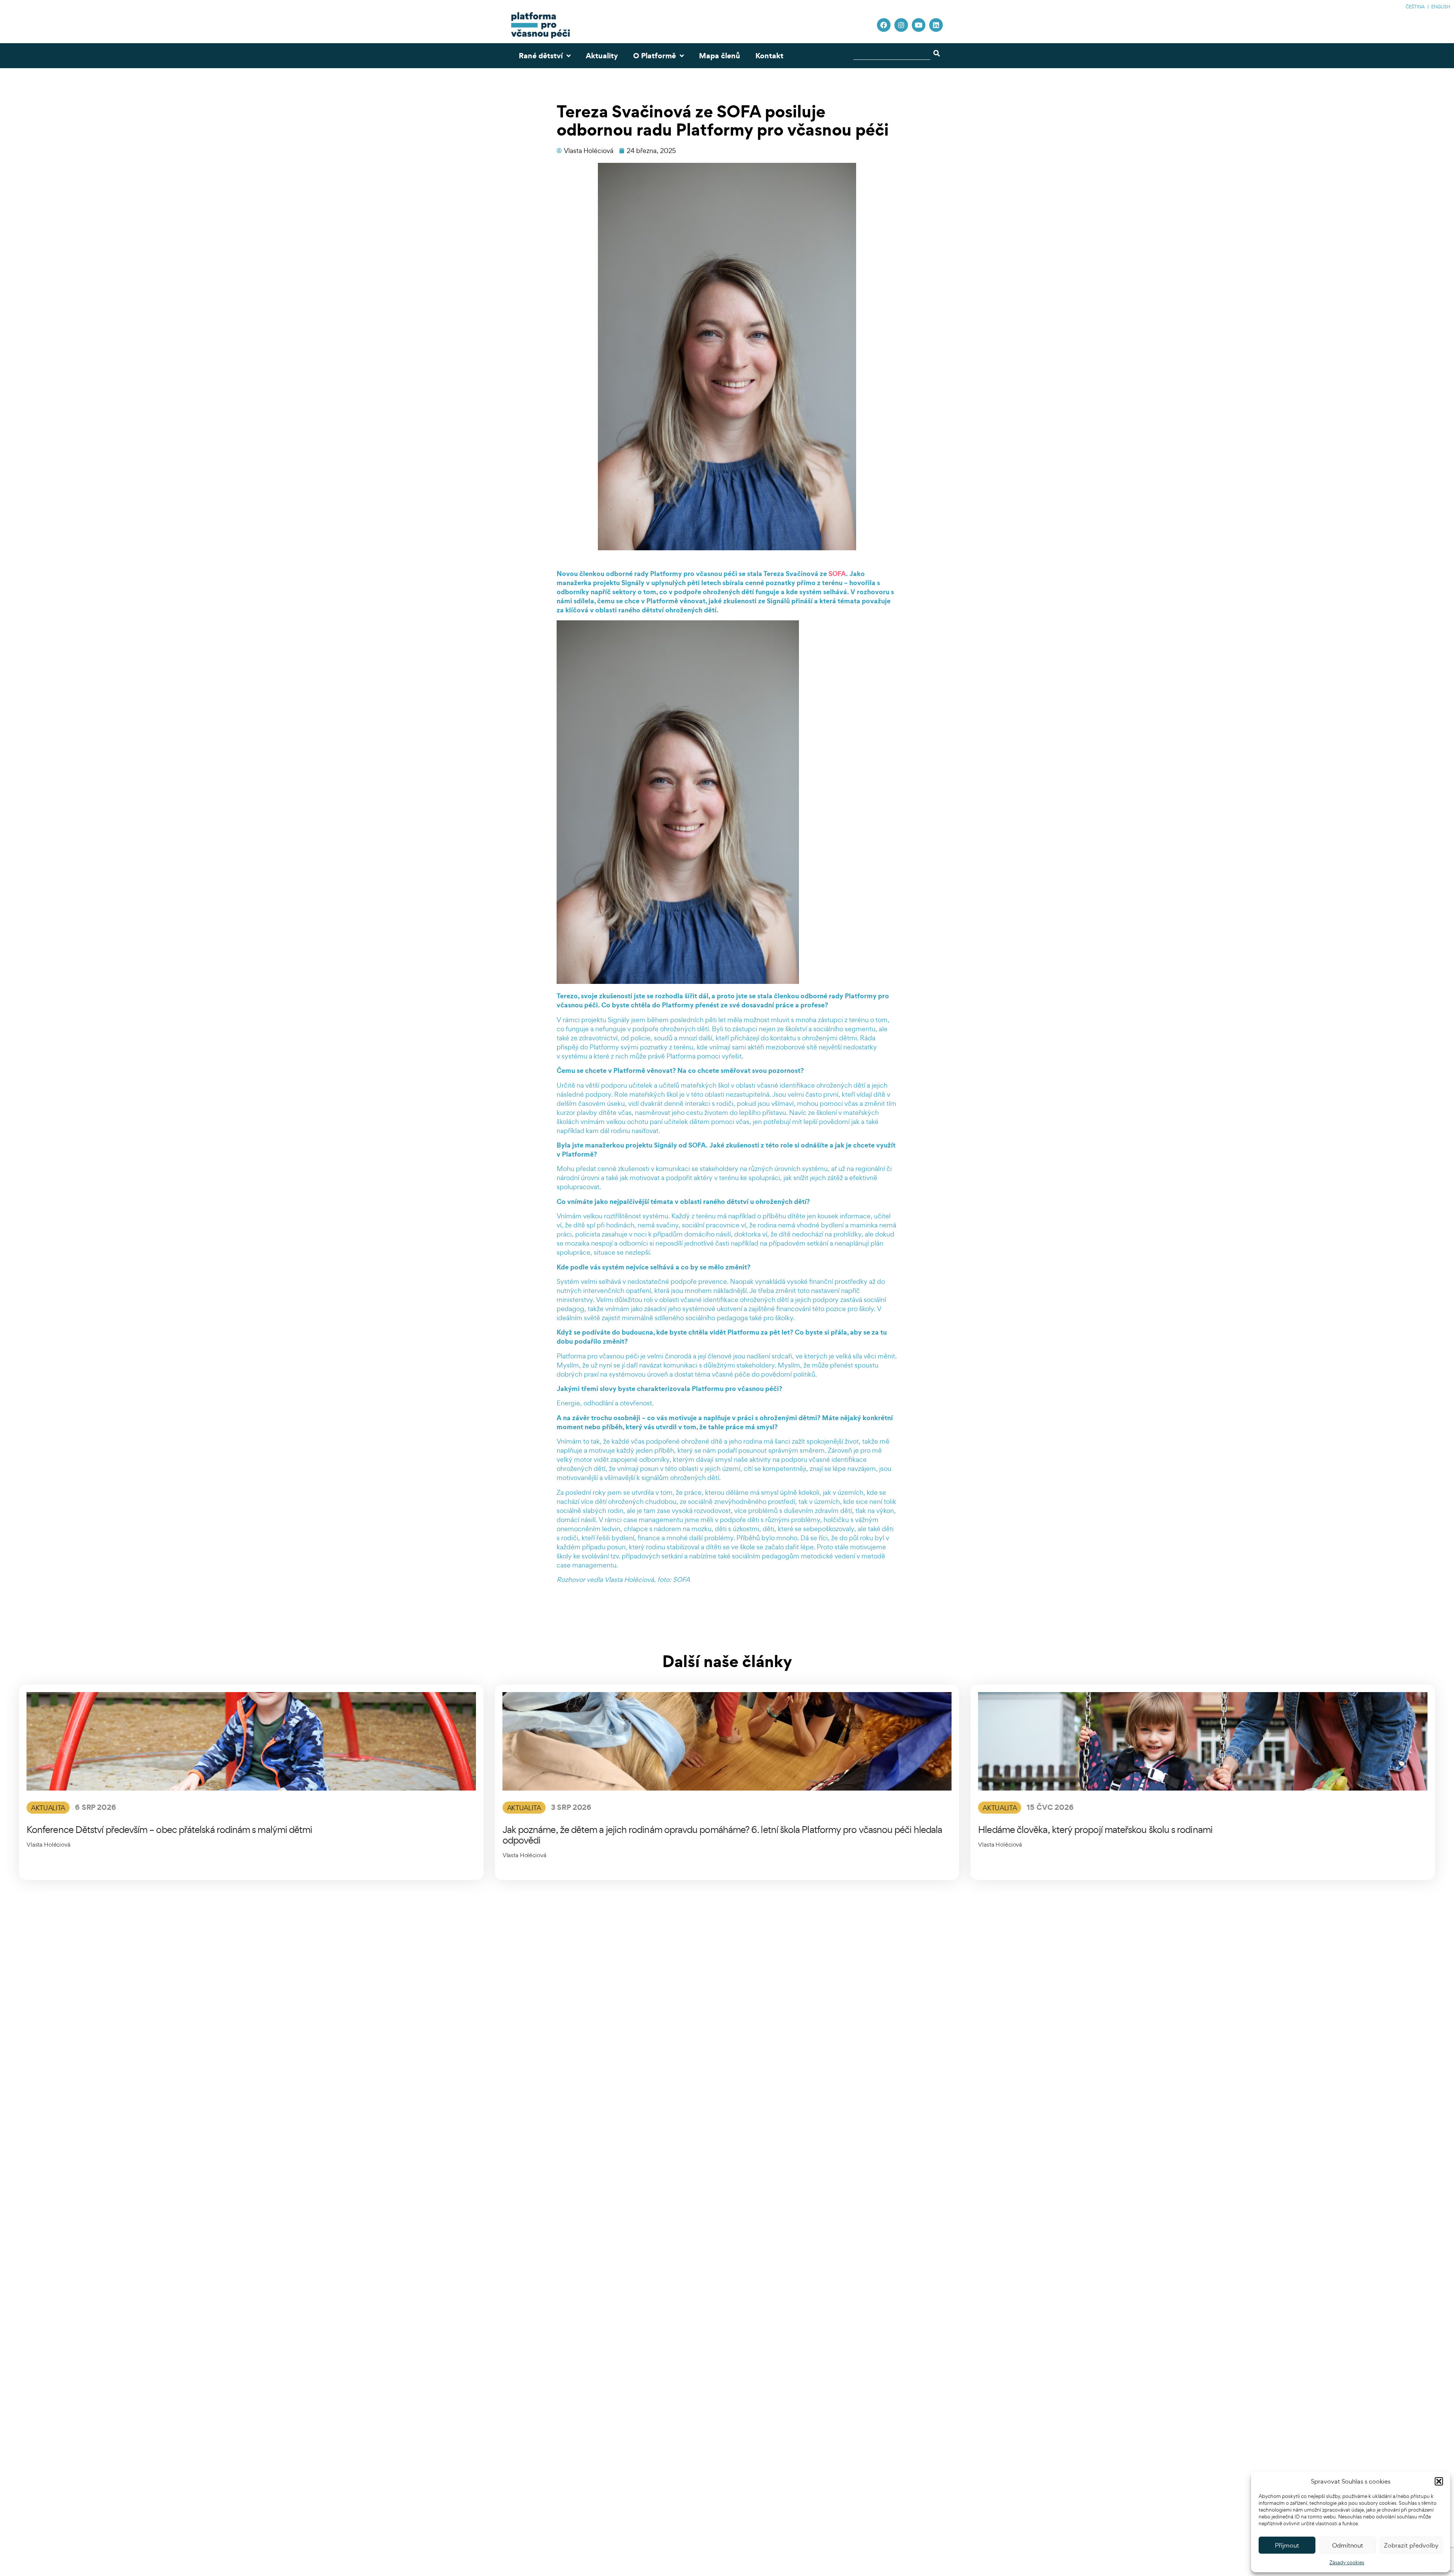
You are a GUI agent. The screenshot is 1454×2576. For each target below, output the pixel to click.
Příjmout (1287, 2545)
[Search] (938, 53)
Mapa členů (720, 56)
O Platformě (654, 56)
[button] (1439, 2481)
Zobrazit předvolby (1411, 2545)
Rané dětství (541, 56)
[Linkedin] (936, 25)
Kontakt (769, 56)
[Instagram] (901, 25)
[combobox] (892, 53)
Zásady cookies (1347, 2563)
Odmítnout (1348, 2545)
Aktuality (602, 56)
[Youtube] (919, 25)
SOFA (837, 574)
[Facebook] (884, 25)
